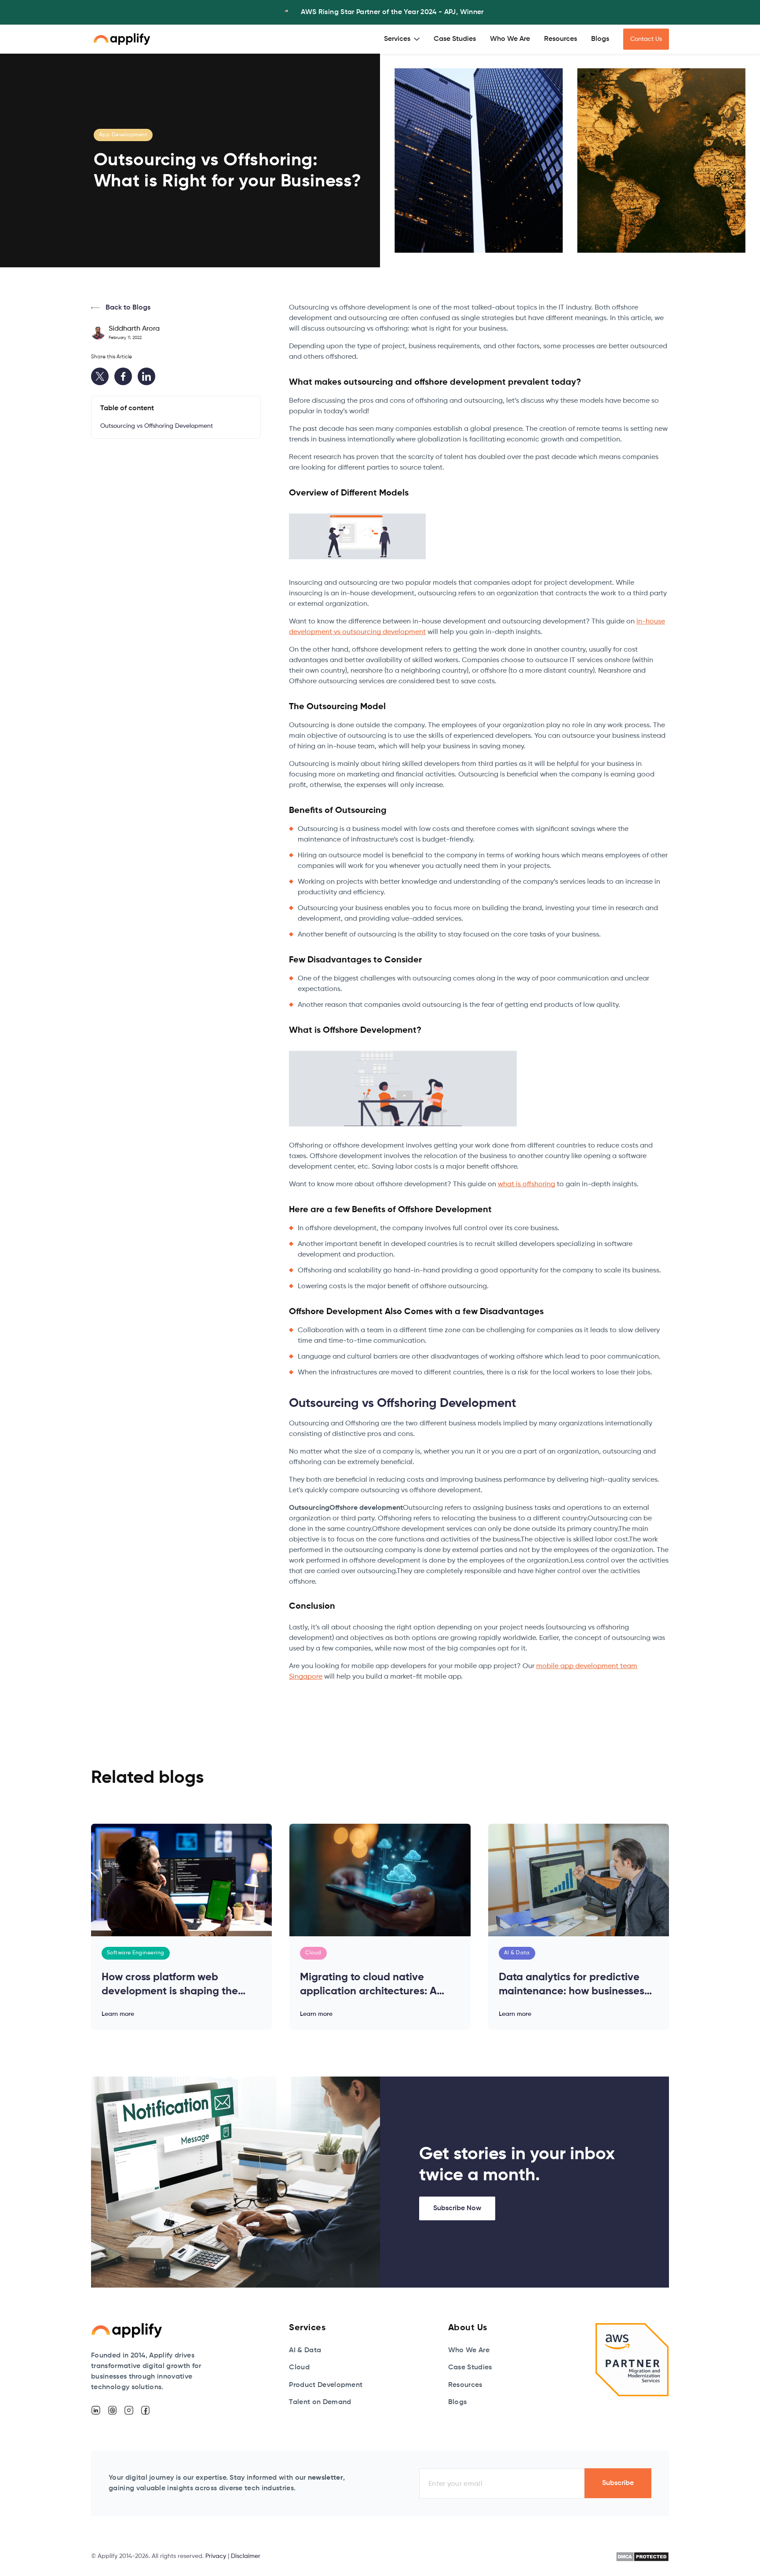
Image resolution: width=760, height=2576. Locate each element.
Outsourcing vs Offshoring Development (157, 426)
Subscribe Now (457, 2208)
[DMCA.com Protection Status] (642, 2557)
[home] (122, 39)
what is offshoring (526, 1184)
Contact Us (646, 39)
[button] (402, 39)
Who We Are (510, 39)
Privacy (216, 2556)
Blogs (600, 39)
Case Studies (455, 39)
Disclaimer (246, 2556)
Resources (561, 39)
